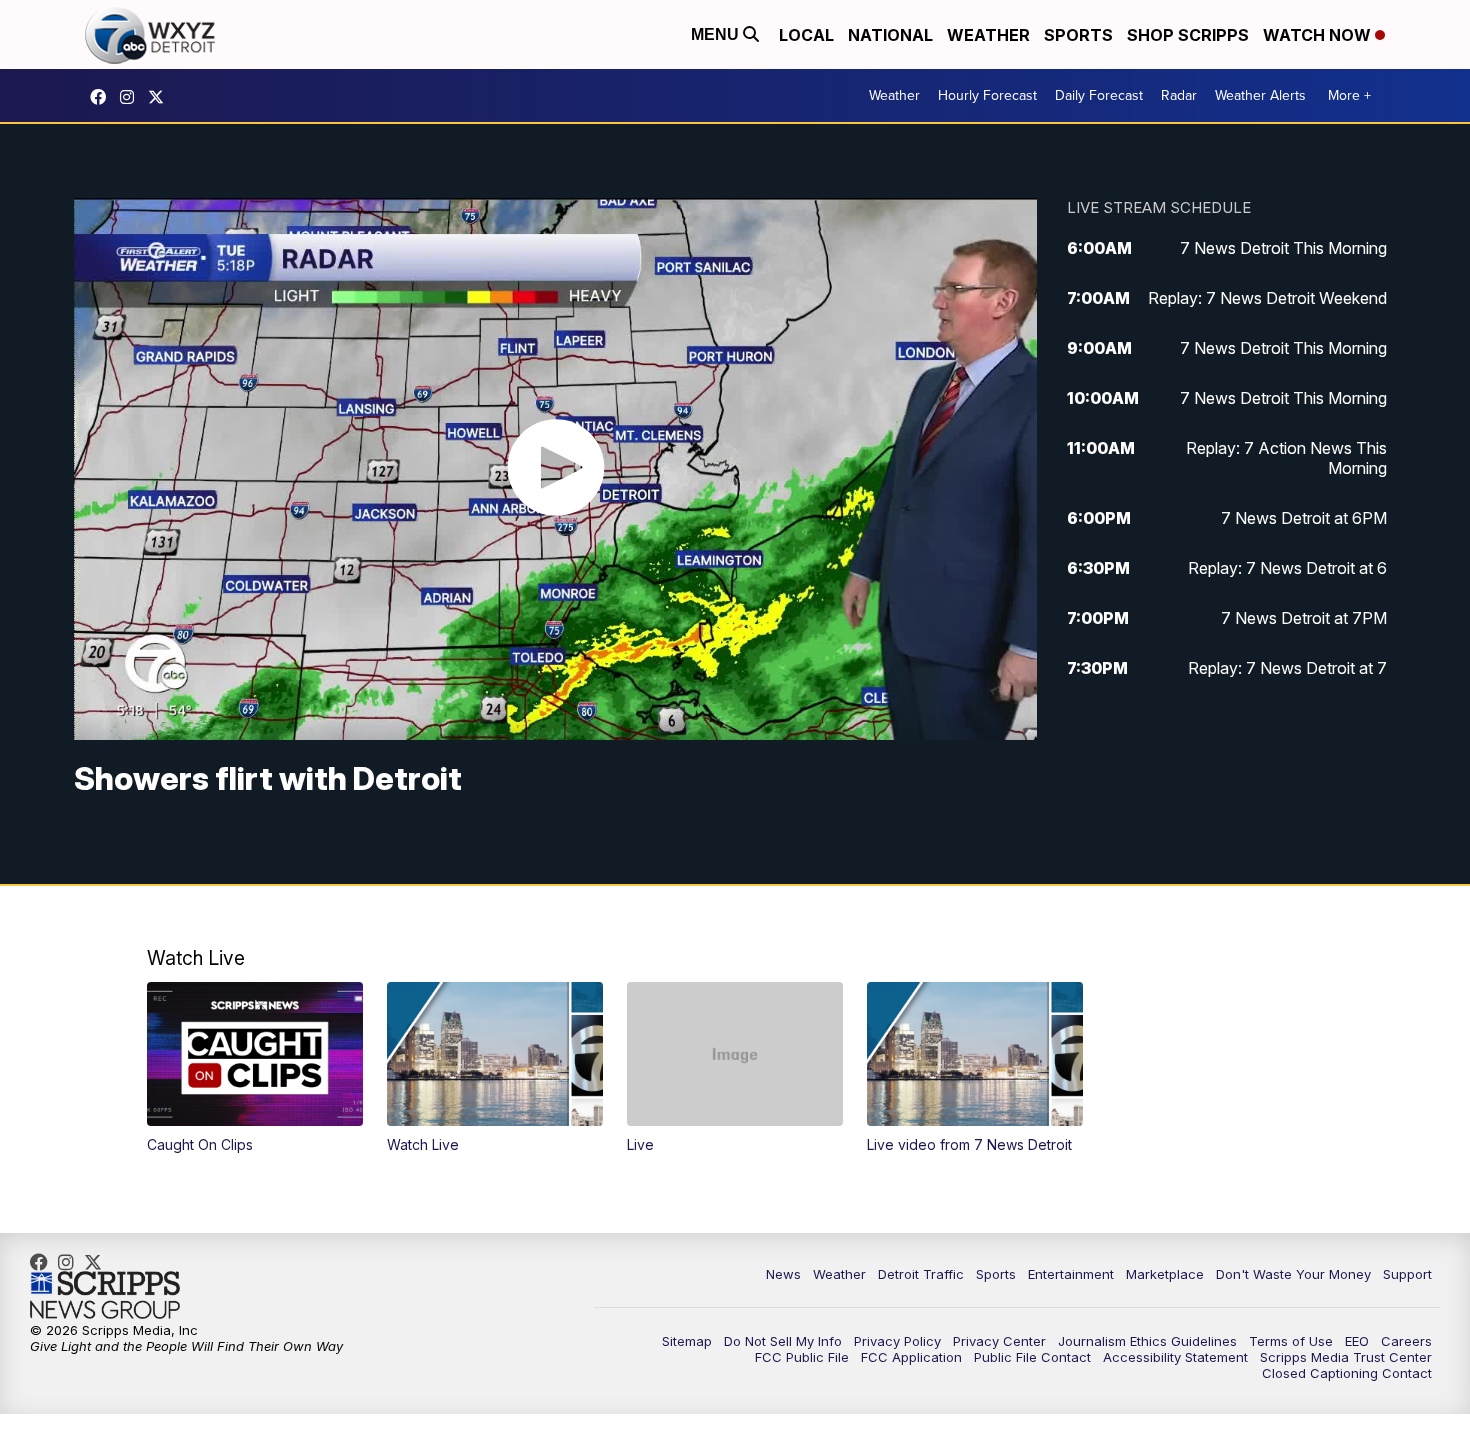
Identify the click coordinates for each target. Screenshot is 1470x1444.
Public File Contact (1032, 1357)
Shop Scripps (1188, 35)
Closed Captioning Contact (1347, 1373)
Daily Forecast (1099, 95)
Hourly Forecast (987, 95)
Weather (988, 35)
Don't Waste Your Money (1293, 1274)
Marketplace (1165, 1274)
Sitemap (687, 1341)
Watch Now (1319, 35)
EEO (1357, 1341)
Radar (1179, 95)
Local (806, 35)
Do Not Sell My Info (783, 1341)
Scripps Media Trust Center (1346, 1357)
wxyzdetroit (103, 97)
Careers (1406, 1341)
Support (1407, 1274)
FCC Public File (802, 1357)
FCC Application (911, 1357)
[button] (255, 1068)
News (783, 1274)
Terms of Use (1291, 1341)
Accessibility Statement (1175, 1357)
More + (1349, 95)
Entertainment (1071, 1274)
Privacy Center (999, 1341)
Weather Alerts (1260, 95)
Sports (1078, 35)
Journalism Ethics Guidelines (1147, 1341)
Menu (717, 34)
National (890, 35)
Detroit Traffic (921, 1274)
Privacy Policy (897, 1341)
